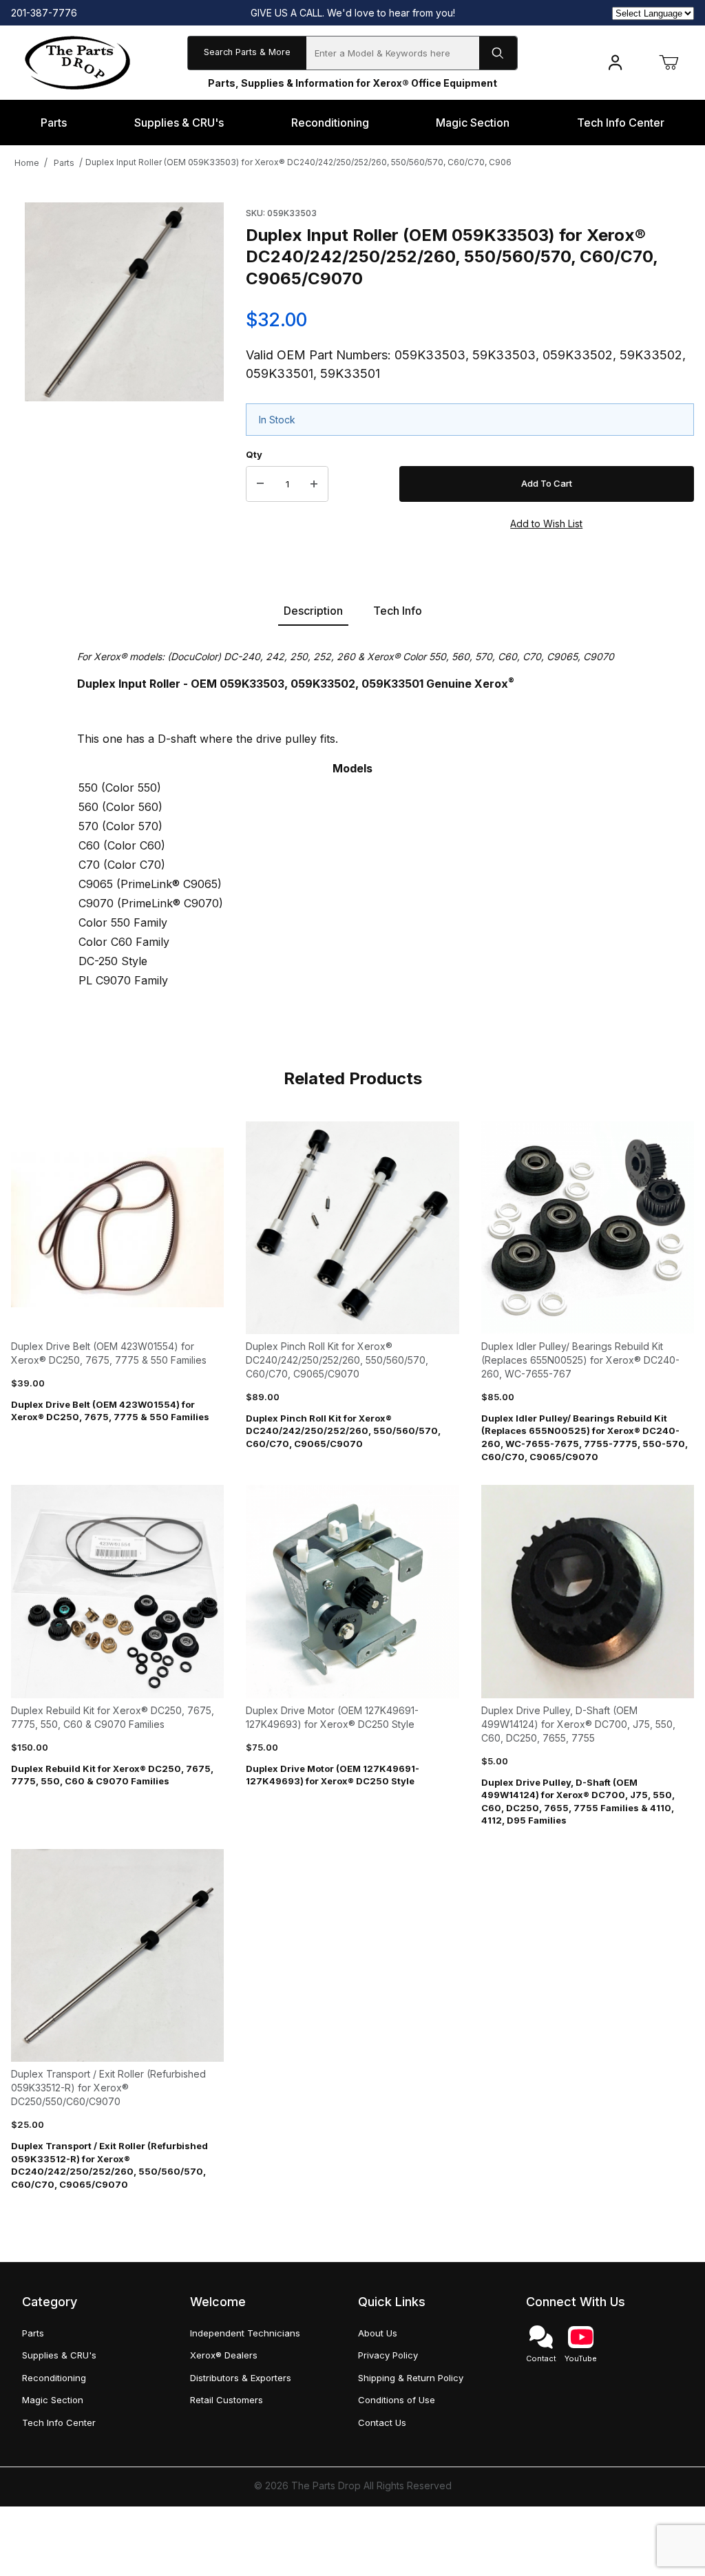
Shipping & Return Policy (411, 2378)
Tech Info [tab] (398, 611)
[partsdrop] (77, 62)
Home (27, 163)
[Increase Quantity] (314, 484)
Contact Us (382, 2422)
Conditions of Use (397, 2400)
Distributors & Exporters (241, 2378)
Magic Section (53, 2400)
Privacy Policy (388, 2355)
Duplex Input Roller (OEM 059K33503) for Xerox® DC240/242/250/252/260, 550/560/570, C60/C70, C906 (298, 162)
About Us (378, 2333)
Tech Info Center (59, 2422)
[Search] (498, 53)
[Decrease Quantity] (260, 484)
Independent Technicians (245, 2333)
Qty (254, 454)
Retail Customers (227, 2400)
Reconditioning (54, 2378)
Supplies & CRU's (59, 2355)
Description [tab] (313, 611)
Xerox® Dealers (224, 2355)
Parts (64, 163)
